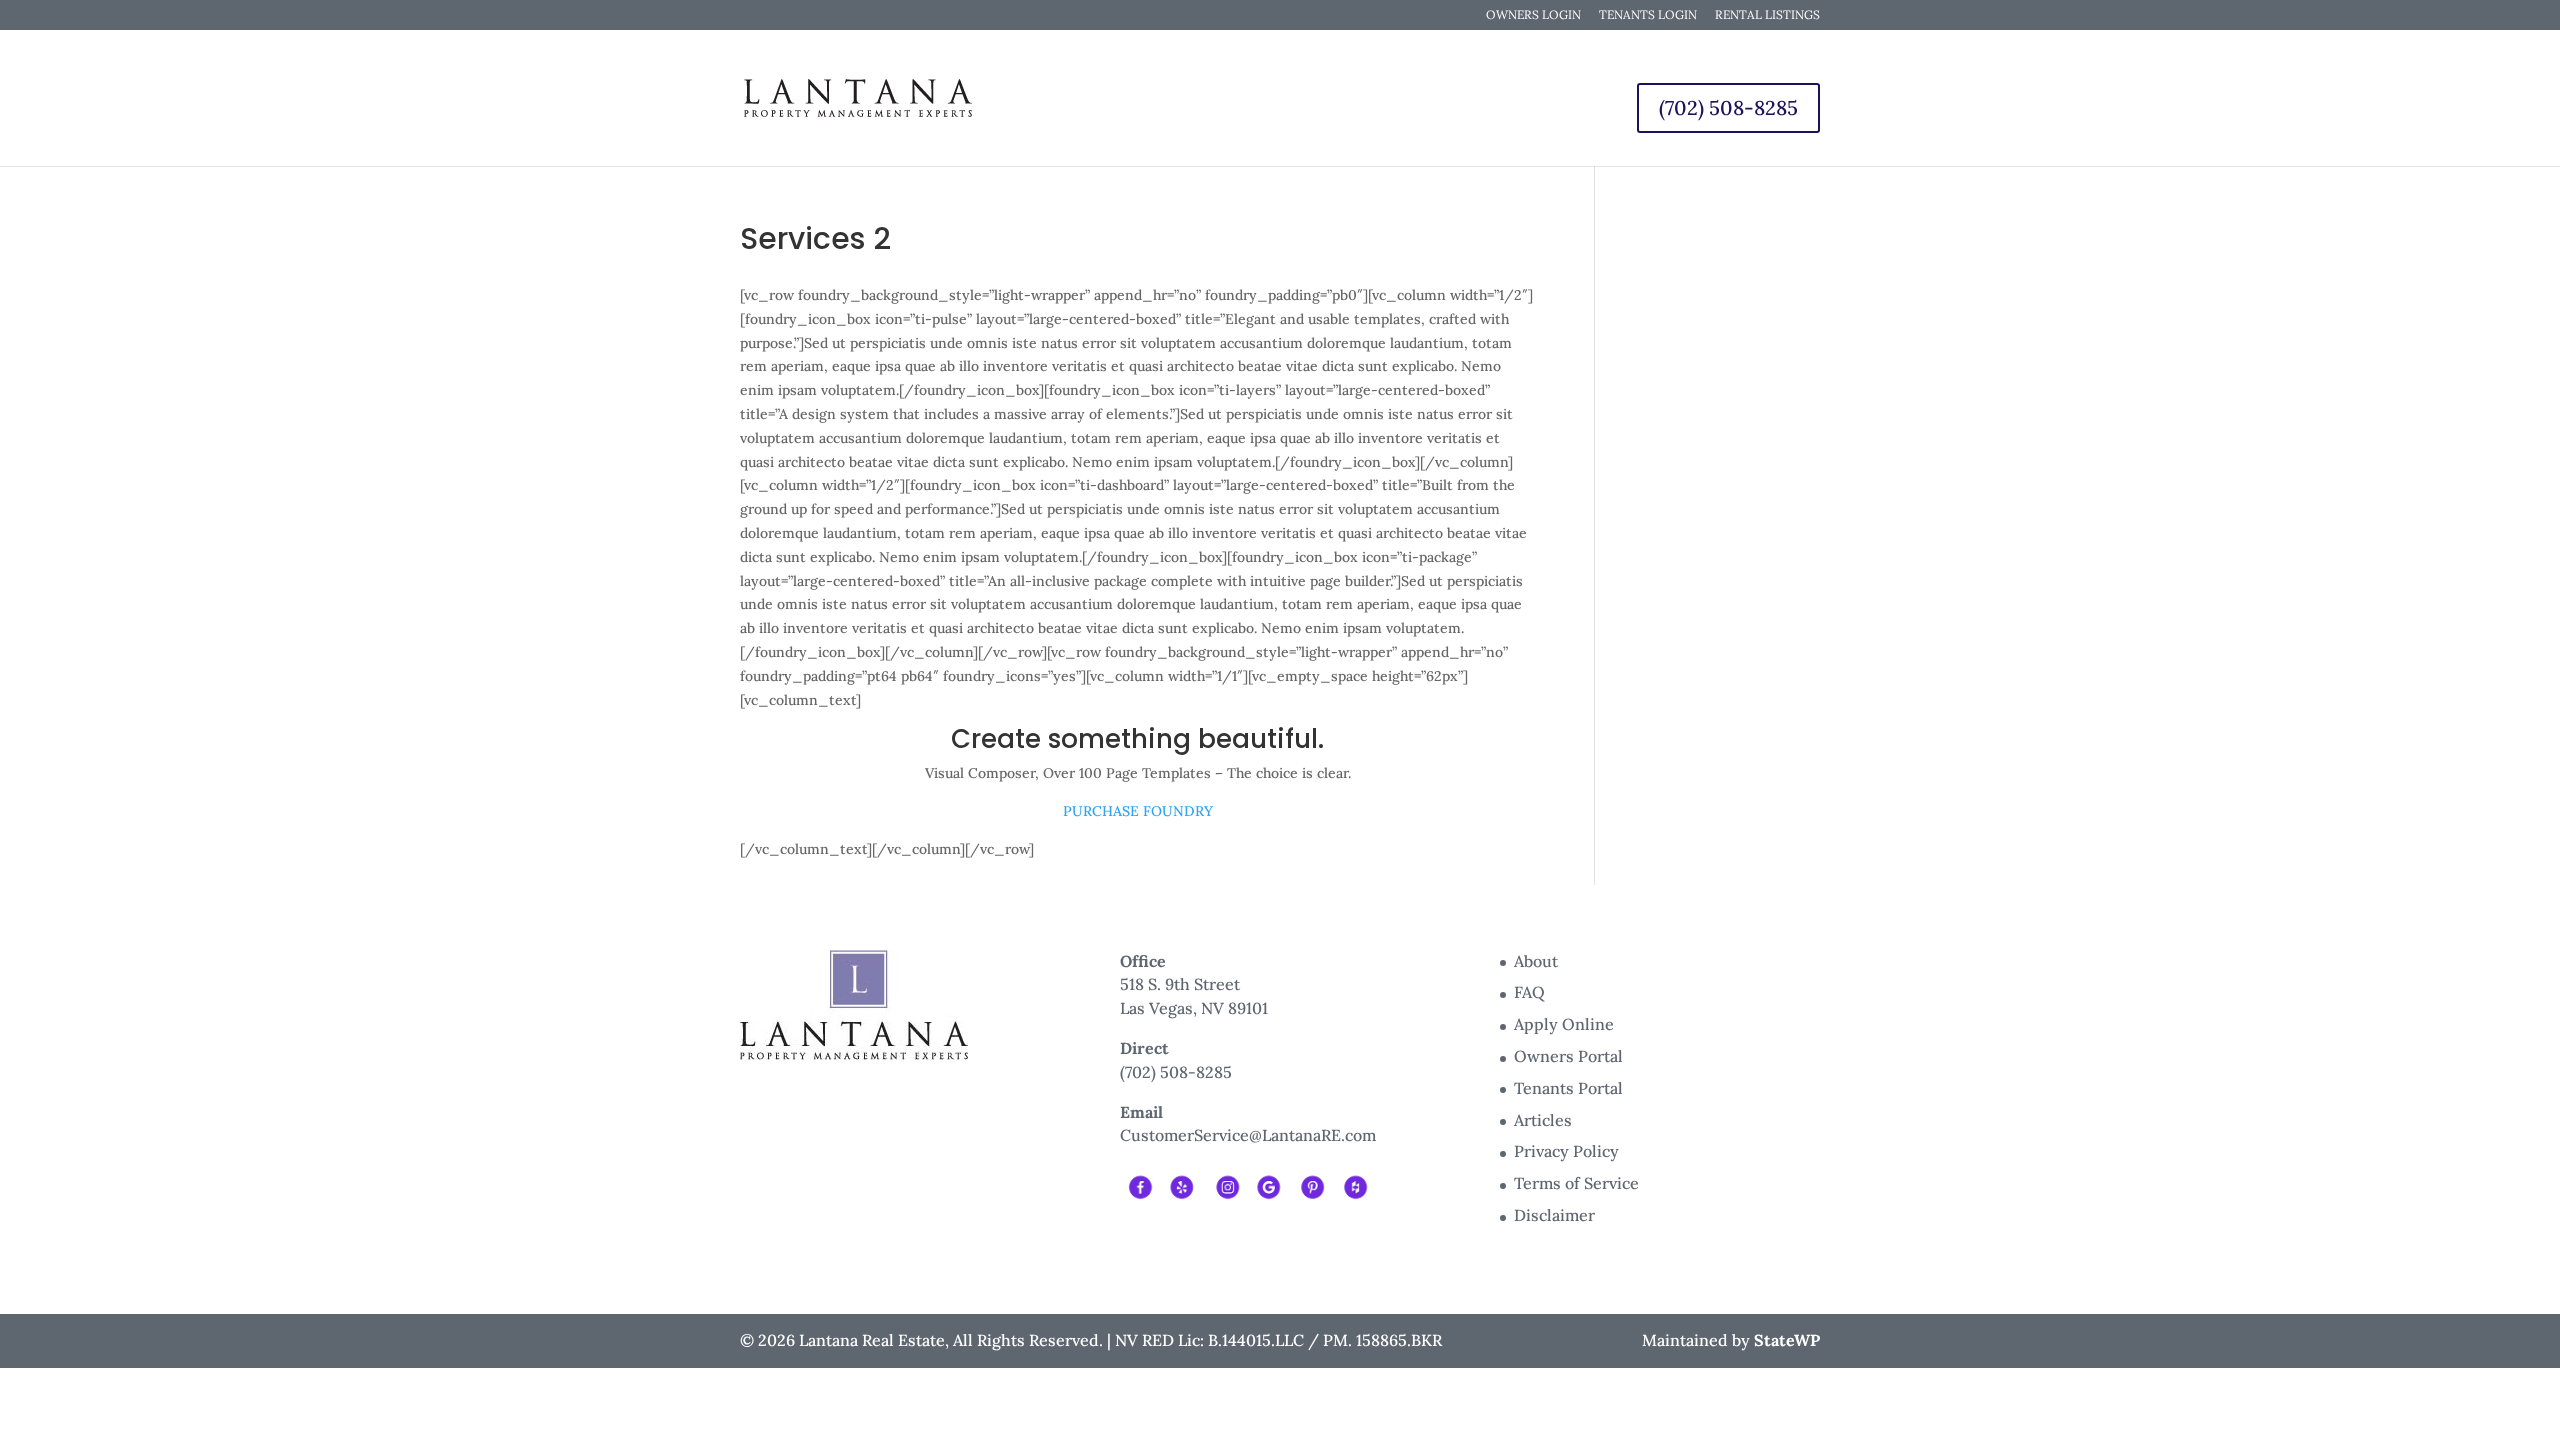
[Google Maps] (1268, 1185)
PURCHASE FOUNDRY (1138, 811)
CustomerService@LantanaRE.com (1248, 1135)
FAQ (1529, 992)
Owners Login (1533, 15)
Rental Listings (1767, 15)
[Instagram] (1225, 1185)
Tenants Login (1648, 15)
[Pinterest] (1311, 1185)
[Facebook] (1139, 1185)
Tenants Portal (1568, 1088)
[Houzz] (1354, 1185)
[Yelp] (1182, 1185)
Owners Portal (1568, 1056)
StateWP (1787, 1340)
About (1536, 961)
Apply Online (1564, 1024)
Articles (1543, 1120)
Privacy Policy (1566, 1151)
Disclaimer (1554, 1215)
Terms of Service (1576, 1183)
